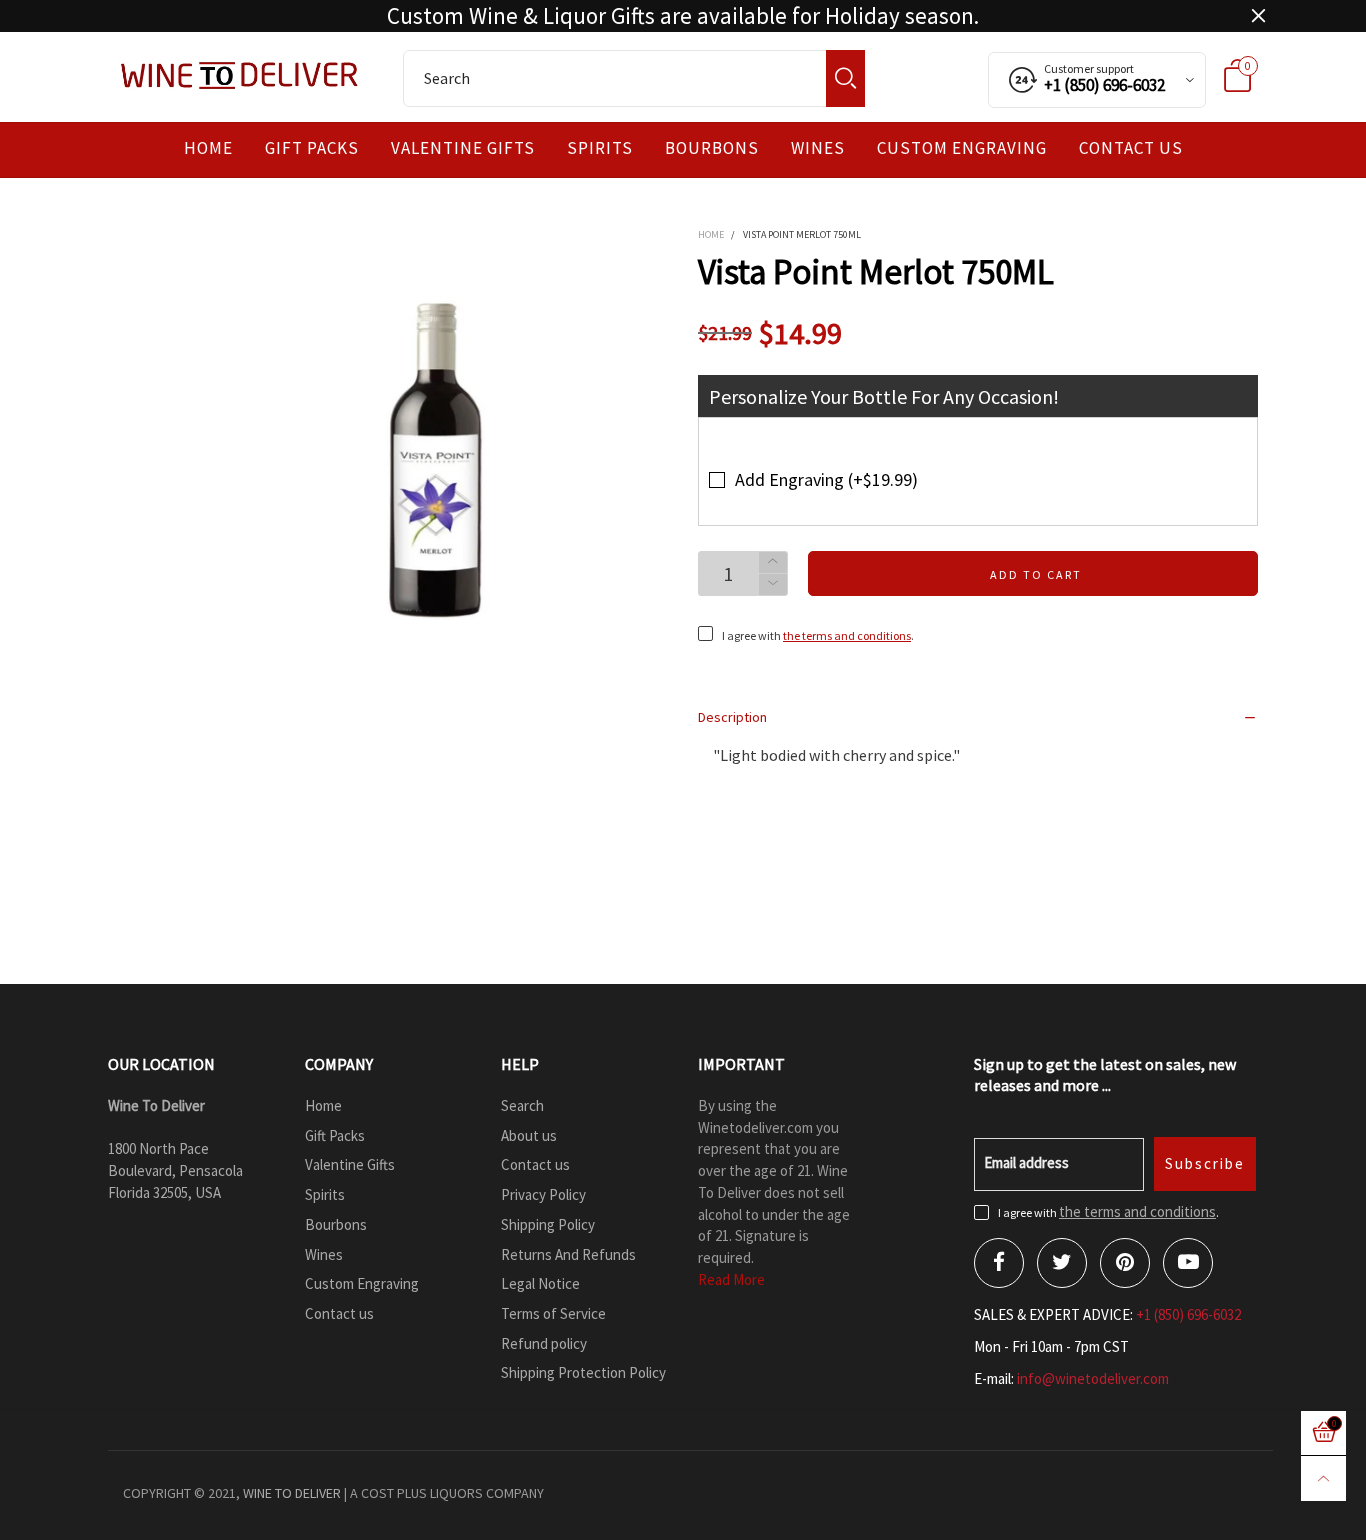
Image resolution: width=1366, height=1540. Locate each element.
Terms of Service (553, 1313)
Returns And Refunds (568, 1254)
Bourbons (712, 148)
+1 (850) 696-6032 (1188, 1314)
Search (522, 1105)
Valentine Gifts (463, 148)
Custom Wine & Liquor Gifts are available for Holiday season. (683, 16)
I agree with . (818, 635)
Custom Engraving (962, 148)
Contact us (1131, 148)
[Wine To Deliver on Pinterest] (1125, 1263)
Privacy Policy (543, 1194)
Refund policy (544, 1343)
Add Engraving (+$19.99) (826, 479)
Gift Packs (312, 148)
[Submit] (845, 78)
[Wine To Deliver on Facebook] (999, 1263)
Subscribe (1205, 1163)
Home (208, 148)
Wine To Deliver (292, 1493)
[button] (773, 584)
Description (732, 717)
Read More (731, 1279)
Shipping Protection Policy (583, 1372)
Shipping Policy (548, 1224)
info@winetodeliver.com (1093, 1378)
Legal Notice (540, 1283)
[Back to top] (1323, 1478)
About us (529, 1135)
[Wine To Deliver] (240, 75)
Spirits (600, 148)
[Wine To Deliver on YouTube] (1188, 1263)
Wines (818, 148)
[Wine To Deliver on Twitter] (1062, 1263)
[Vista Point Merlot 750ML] (437, 459)
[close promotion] (1258, 16)
